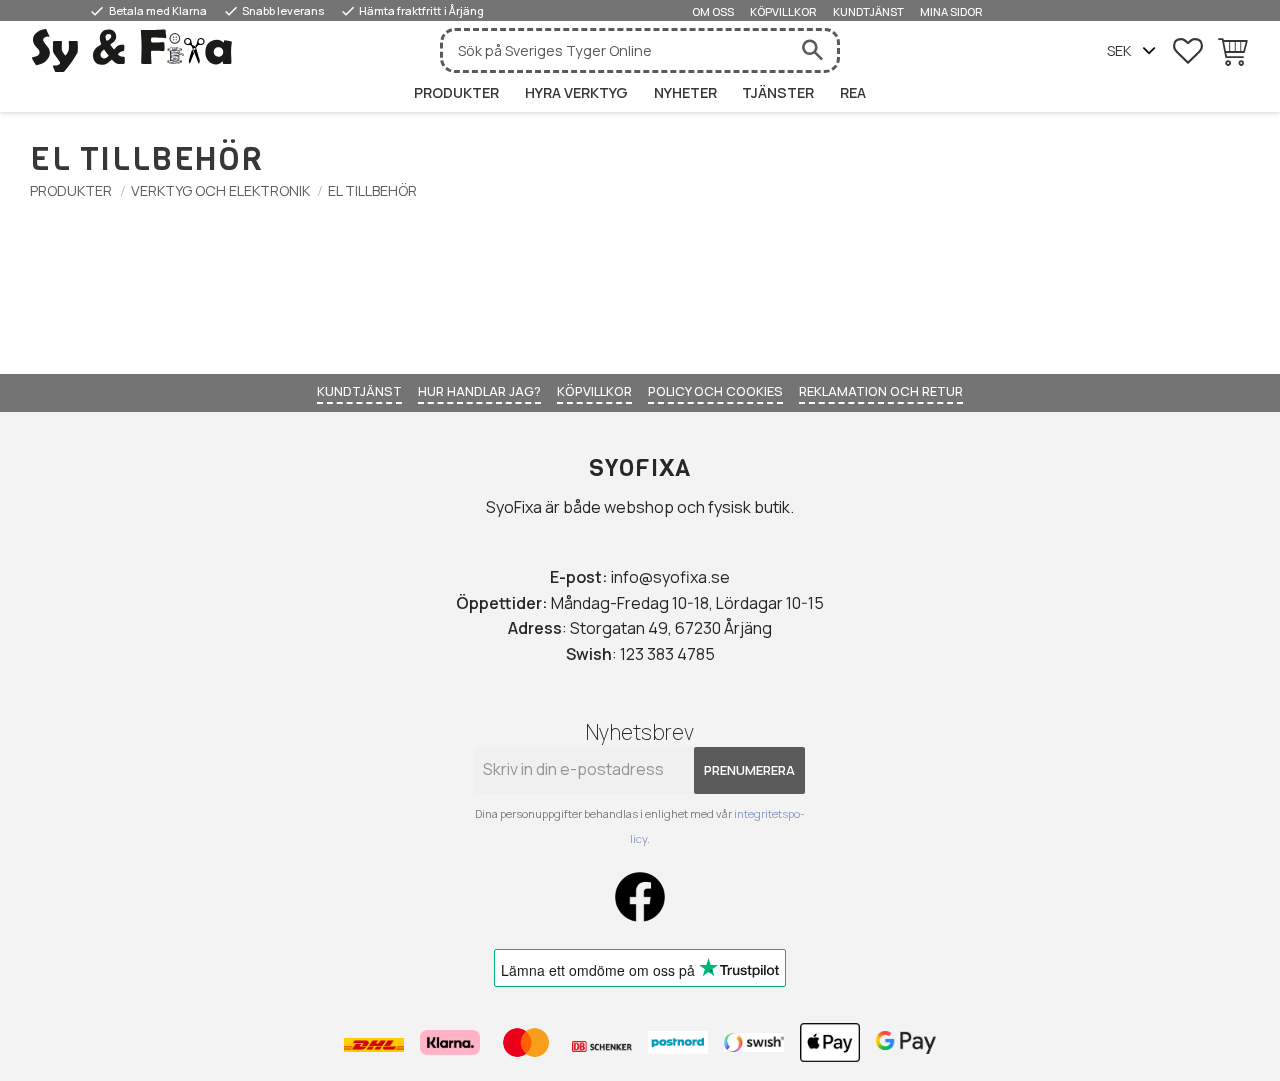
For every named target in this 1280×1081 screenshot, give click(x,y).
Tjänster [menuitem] (778, 92)
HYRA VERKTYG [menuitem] (576, 92)
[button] (1188, 51)
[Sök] (812, 50)
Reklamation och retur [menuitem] (881, 391)
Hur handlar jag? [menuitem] (479, 391)
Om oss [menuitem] (713, 11)
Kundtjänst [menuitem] (868, 11)
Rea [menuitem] (853, 92)
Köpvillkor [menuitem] (783, 11)
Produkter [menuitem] (456, 92)
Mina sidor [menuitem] (951, 11)
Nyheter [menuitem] (685, 92)
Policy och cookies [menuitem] (715, 391)
